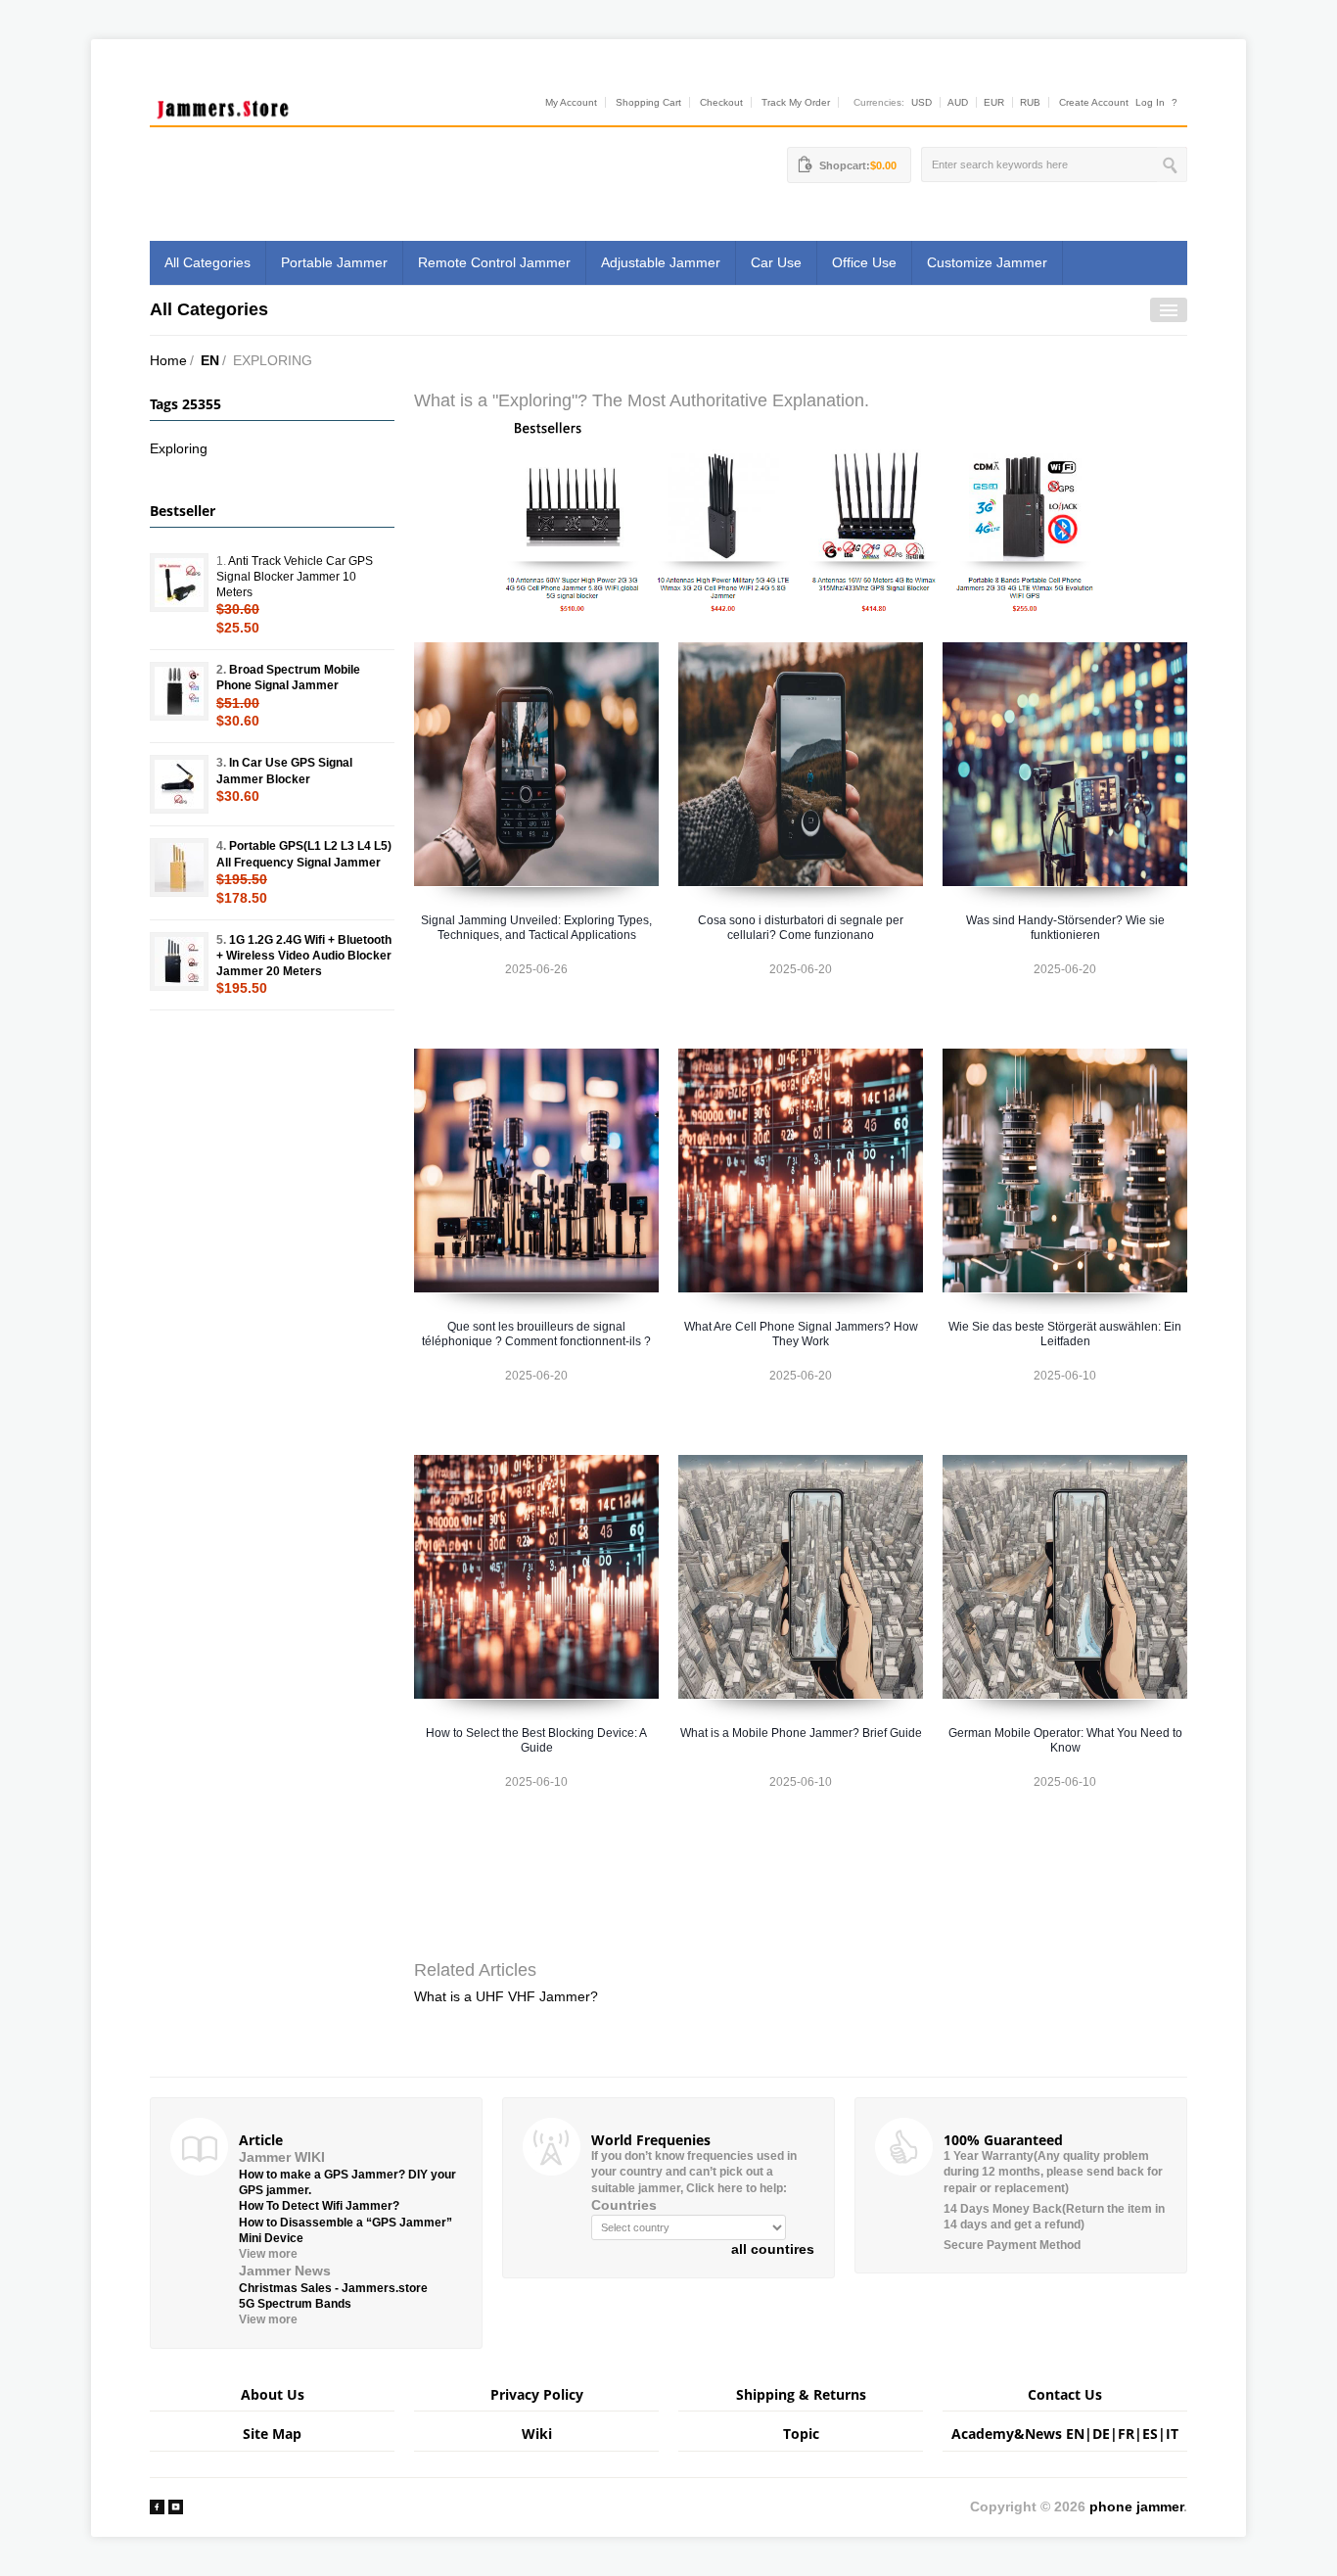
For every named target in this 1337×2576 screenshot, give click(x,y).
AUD (958, 102)
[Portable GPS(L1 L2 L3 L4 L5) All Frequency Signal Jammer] (179, 867)
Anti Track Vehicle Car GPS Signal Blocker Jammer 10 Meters (295, 577)
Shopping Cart (648, 102)
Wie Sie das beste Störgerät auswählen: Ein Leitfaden (1065, 1334)
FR (1126, 2434)
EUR (994, 102)
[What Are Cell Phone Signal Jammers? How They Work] (801, 1171)
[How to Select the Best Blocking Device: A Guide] (536, 1577)
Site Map (272, 2434)
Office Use (864, 262)
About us (273, 2394)
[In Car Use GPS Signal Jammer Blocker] (179, 784)
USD (922, 102)
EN (210, 360)
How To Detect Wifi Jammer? (319, 2206)
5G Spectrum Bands (295, 2304)
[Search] (1172, 164)
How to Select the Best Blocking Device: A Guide (536, 1740)
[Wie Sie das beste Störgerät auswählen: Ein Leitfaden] (1065, 1171)
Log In (1150, 102)
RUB (1030, 102)
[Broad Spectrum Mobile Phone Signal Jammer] (179, 691)
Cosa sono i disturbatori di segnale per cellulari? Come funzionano (801, 928)
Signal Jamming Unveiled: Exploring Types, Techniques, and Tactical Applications (536, 928)
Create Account (1094, 102)
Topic (801, 2434)
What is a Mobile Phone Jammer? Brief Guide (801, 1733)
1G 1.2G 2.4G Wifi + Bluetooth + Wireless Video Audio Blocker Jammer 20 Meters (304, 956)
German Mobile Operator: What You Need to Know (1065, 1740)
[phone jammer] (223, 105)
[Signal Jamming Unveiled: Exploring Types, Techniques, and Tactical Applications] (536, 764)
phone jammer (1136, 2506)
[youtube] (176, 2506)
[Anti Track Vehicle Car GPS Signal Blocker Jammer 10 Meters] (179, 583)
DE (1101, 2434)
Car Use (776, 262)
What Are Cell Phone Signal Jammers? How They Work (801, 1334)
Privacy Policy (537, 2394)
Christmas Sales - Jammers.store (333, 2288)
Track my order (796, 102)
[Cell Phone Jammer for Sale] (801, 516)
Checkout (721, 102)
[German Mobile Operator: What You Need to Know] (1065, 1577)
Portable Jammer (334, 262)
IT (1172, 2434)
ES (1150, 2434)
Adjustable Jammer (661, 262)
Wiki (537, 2434)
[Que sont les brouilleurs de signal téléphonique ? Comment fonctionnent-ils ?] (536, 1171)
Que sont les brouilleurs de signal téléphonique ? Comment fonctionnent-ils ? (536, 1334)
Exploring (179, 448)
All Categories (207, 262)
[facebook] (157, 2506)
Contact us (1065, 2394)
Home (168, 360)
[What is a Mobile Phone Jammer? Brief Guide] (801, 1577)
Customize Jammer (987, 262)
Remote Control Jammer (494, 262)
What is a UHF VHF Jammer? (506, 1996)
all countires (773, 2249)
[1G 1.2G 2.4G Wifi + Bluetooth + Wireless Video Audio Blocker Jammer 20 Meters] (179, 961)
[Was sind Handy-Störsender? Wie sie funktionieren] (1065, 764)
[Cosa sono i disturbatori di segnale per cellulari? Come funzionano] (801, 764)
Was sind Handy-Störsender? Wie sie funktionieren (1065, 928)
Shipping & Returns (801, 2394)
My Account (571, 102)
